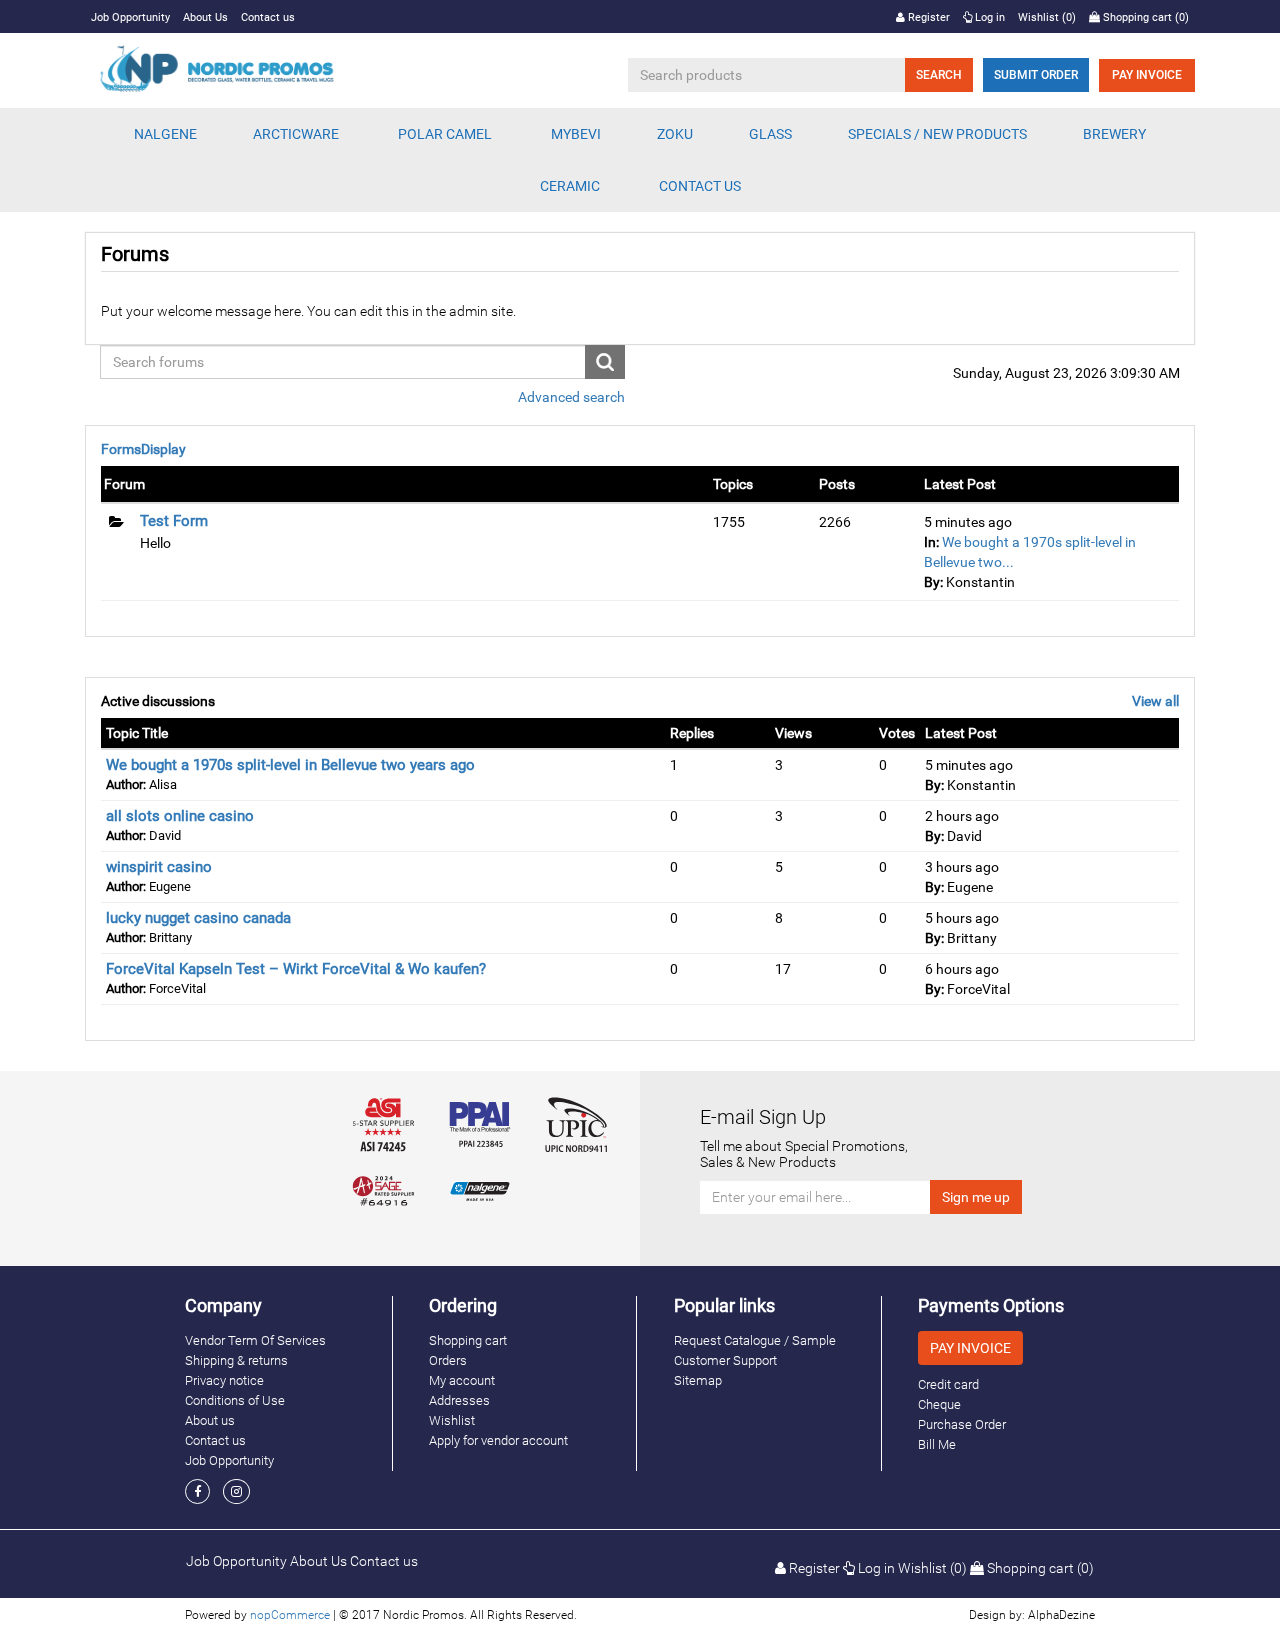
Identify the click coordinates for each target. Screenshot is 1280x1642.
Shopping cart (468, 1340)
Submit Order (1036, 75)
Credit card (948, 1384)
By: (933, 582)
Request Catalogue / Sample (755, 1340)
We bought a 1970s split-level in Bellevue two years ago (290, 765)
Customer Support (725, 1360)
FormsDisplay (143, 449)
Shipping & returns (236, 1360)
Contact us (268, 17)
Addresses (459, 1400)
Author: (126, 784)
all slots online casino (180, 816)
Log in (988, 17)
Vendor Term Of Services (255, 1340)
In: (931, 542)
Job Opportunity (130, 17)
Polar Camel (445, 134)
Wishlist (452, 1420)
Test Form (174, 521)
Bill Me (937, 1444)
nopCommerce (290, 1615)
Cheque (939, 1404)
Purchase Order (962, 1424)
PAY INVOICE (1147, 75)
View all (1155, 701)
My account (462, 1380)
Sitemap (698, 1380)
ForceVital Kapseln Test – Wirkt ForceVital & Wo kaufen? (296, 969)
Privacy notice (224, 1380)
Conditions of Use (235, 1400)
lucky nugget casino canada (198, 918)
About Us (205, 17)
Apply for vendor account (498, 1440)
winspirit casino (159, 867)
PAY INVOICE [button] (970, 1348)
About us (210, 1420)
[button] (165, 134)
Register (927, 17)
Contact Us (700, 186)
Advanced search (571, 397)
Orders (448, 1360)
